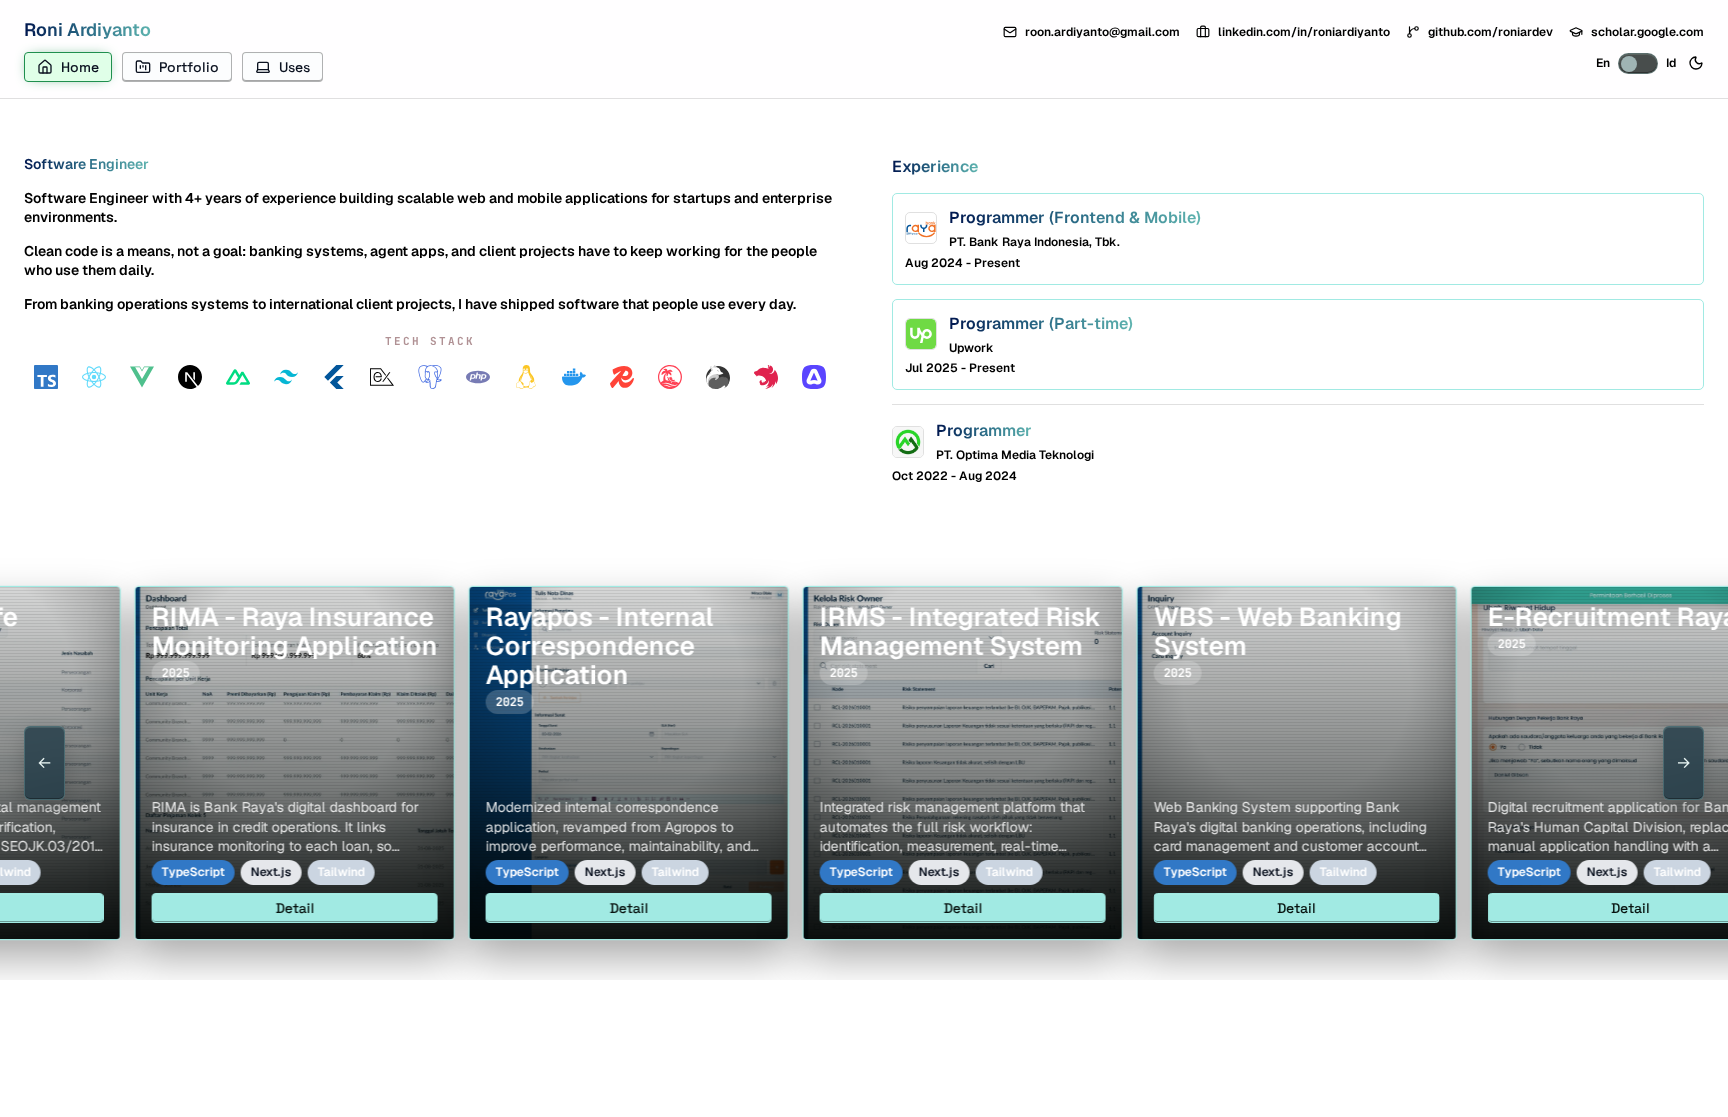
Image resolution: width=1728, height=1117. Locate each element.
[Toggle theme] (1696, 63)
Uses (294, 67)
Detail (243, 908)
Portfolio (189, 67)
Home (80, 67)
